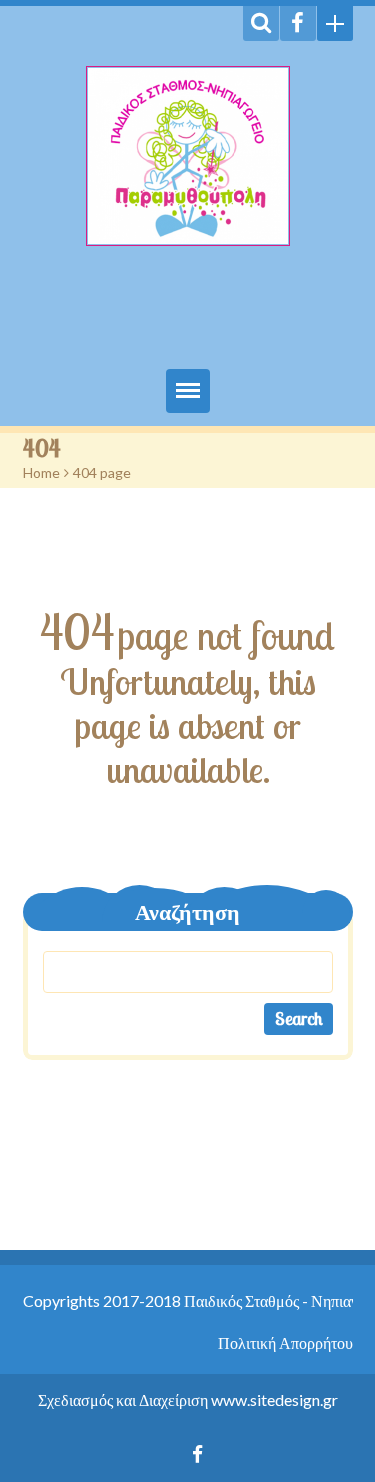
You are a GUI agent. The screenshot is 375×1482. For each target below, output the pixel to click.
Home (41, 472)
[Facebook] (298, 23)
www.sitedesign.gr (274, 1399)
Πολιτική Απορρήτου (285, 1342)
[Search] (261, 23)
